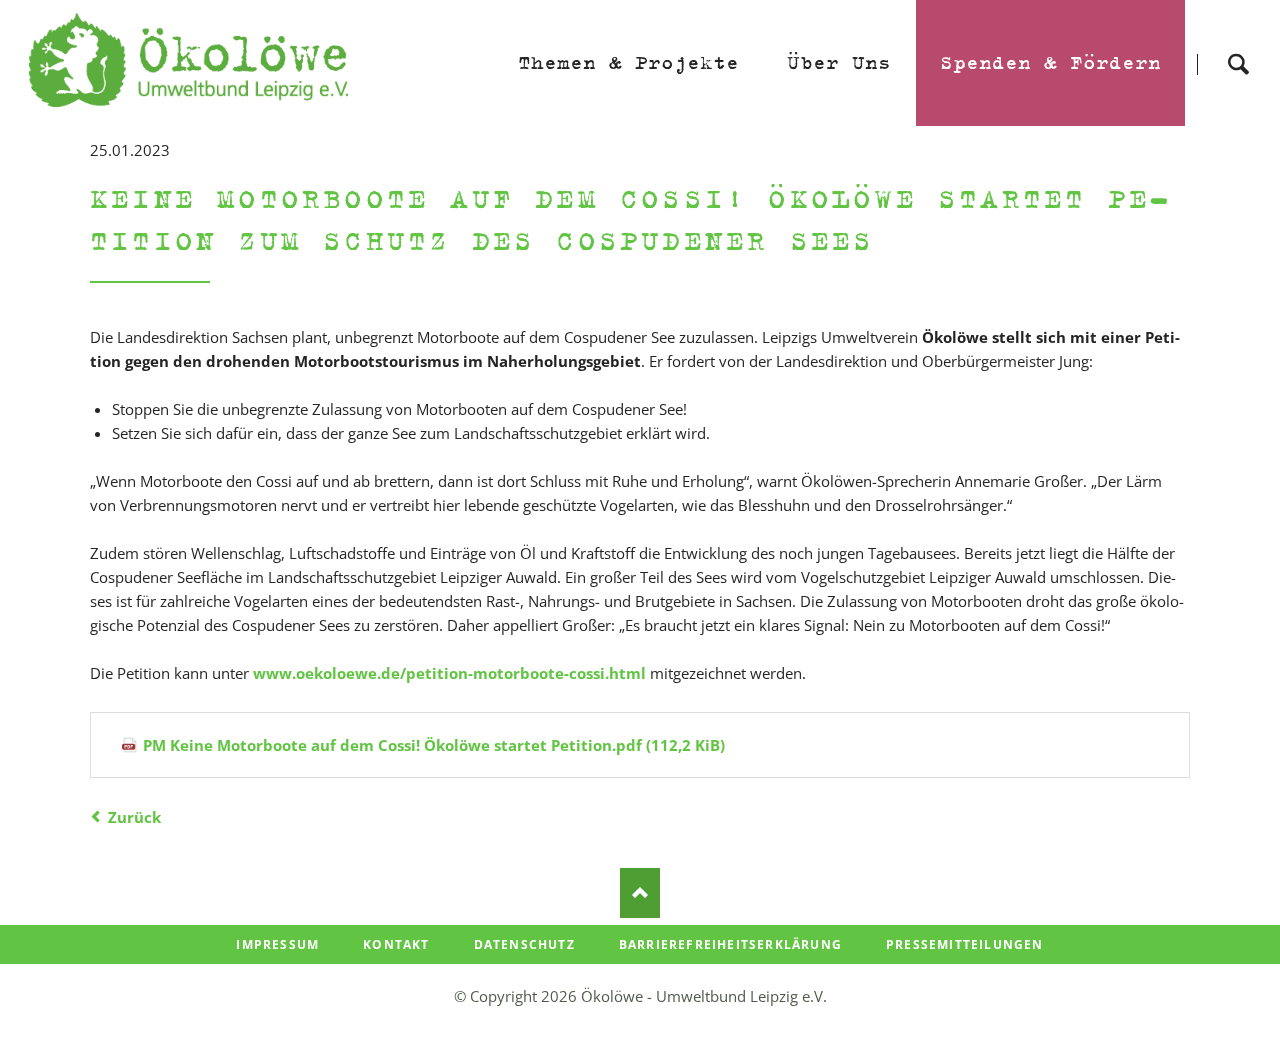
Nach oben (640, 893)
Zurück (134, 817)
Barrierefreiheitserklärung (730, 944)
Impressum (277, 944)
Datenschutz (524, 944)
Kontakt (396, 944)
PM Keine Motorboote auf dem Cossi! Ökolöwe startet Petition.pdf (434, 745)
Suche (1238, 46)
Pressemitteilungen (965, 944)
